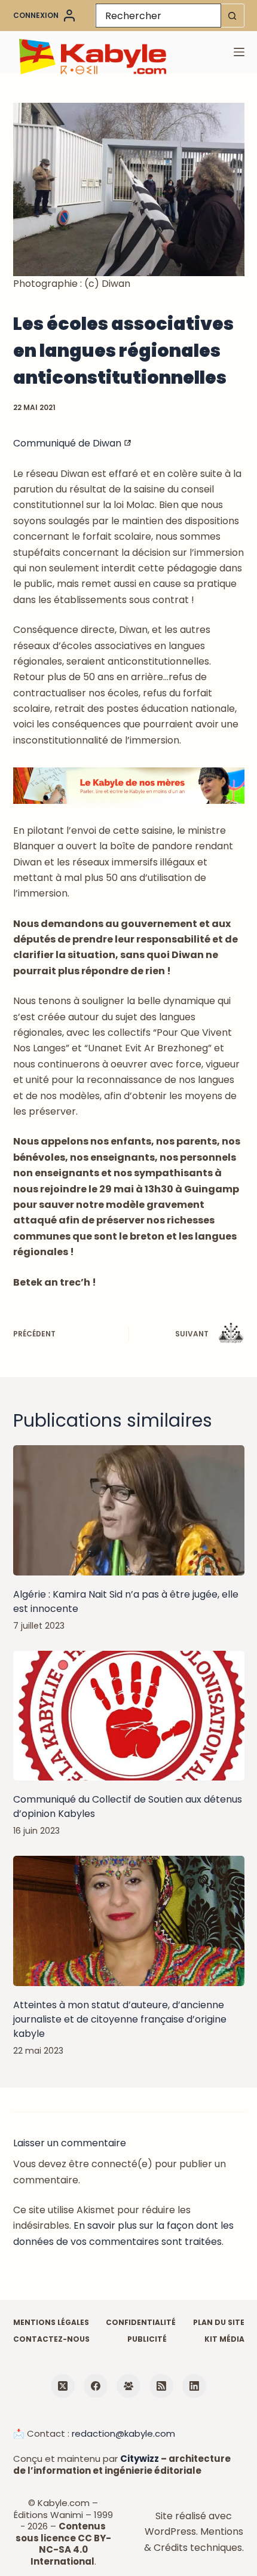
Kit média (224, 2339)
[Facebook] (96, 2386)
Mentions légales (51, 2323)
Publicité (147, 2339)
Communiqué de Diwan (68, 443)
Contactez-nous (51, 2339)
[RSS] (161, 2386)
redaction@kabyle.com (123, 2433)
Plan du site (219, 2323)
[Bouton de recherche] (232, 16)
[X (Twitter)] (63, 2386)
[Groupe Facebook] (128, 2386)
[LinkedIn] (194, 2386)
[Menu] (239, 52)
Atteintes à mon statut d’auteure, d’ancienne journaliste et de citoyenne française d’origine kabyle (120, 2019)
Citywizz (140, 2459)
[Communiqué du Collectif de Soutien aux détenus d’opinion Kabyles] (129, 1716)
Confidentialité (141, 2323)
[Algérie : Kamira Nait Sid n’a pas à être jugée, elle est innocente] (129, 1510)
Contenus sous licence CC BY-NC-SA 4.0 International (63, 2544)
